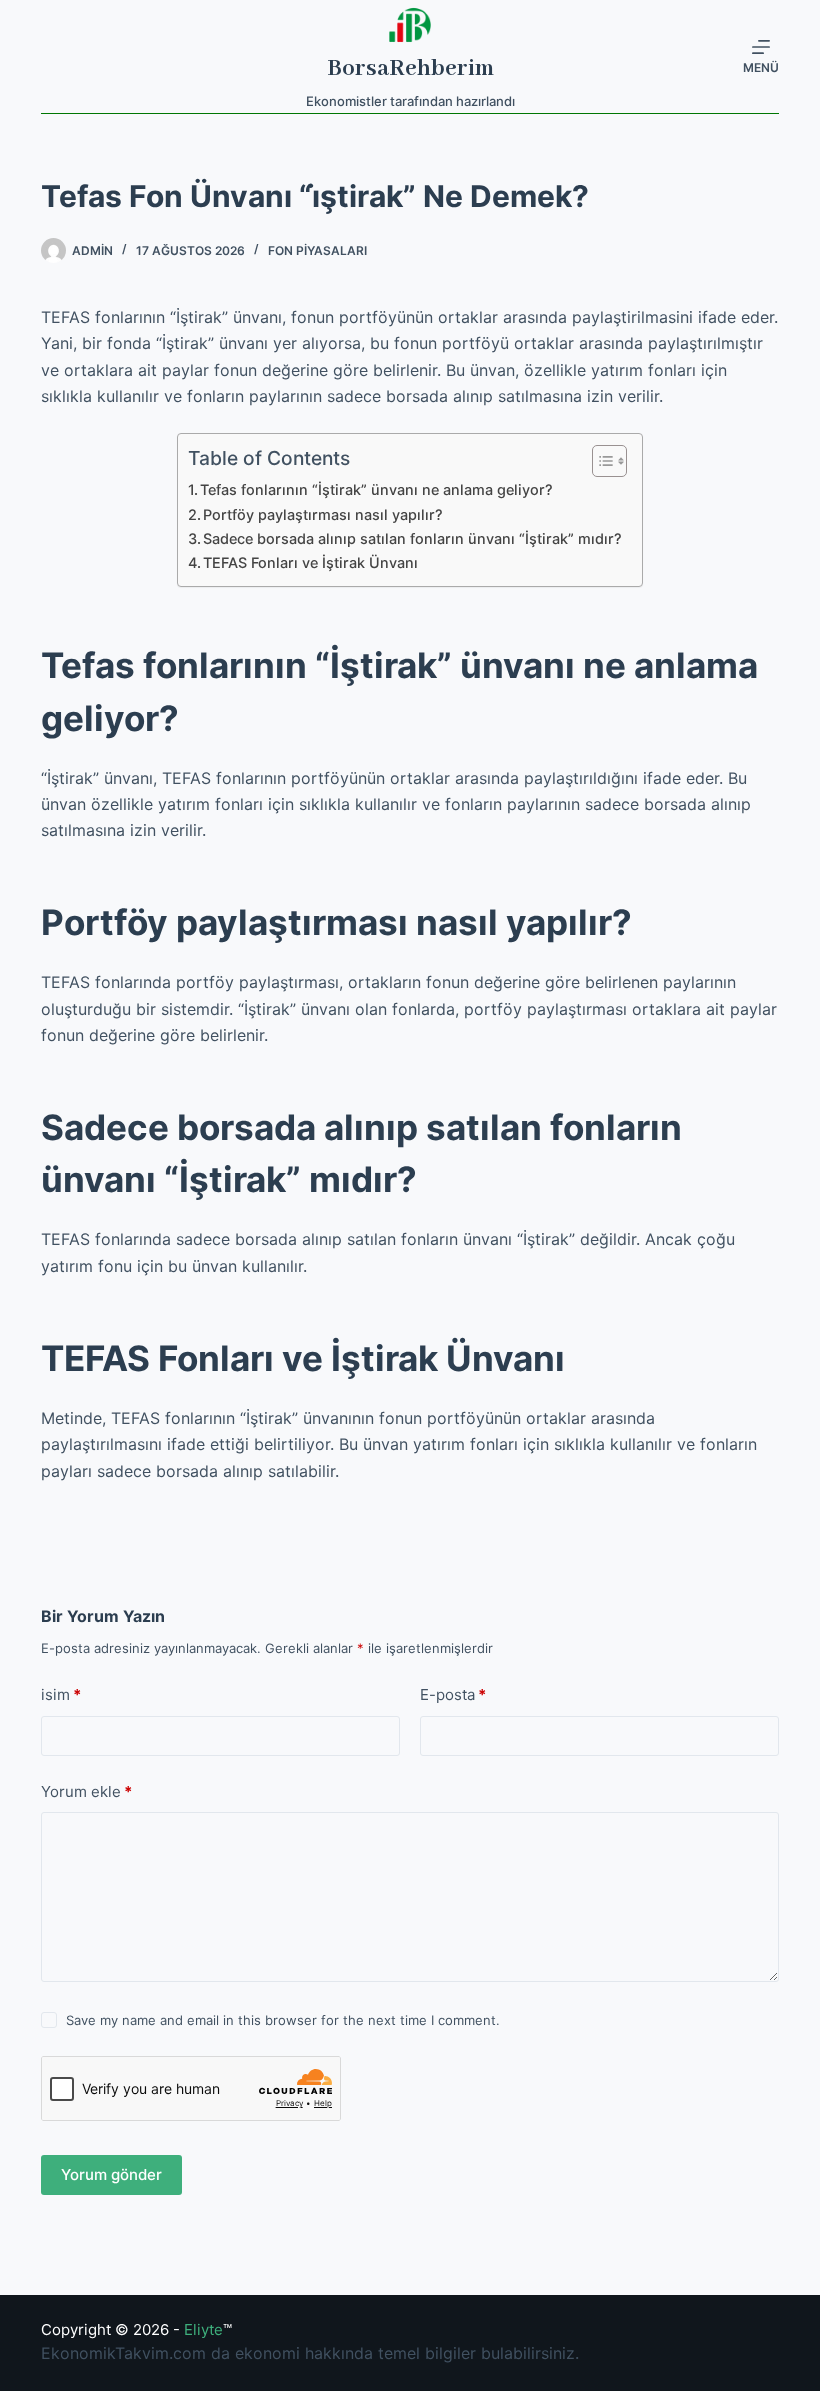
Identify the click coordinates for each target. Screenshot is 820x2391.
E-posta (453, 1694)
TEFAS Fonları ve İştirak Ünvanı (310, 562)
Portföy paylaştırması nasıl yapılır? (323, 514)
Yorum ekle (86, 1791)
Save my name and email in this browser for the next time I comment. (283, 2020)
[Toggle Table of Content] (599, 461)
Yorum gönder (111, 2174)
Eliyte (203, 2329)
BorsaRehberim (410, 68)
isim (61, 1694)
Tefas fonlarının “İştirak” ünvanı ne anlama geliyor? (376, 489)
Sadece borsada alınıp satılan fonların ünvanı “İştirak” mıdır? (412, 538)
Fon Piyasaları (317, 250)
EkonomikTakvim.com (123, 2353)
